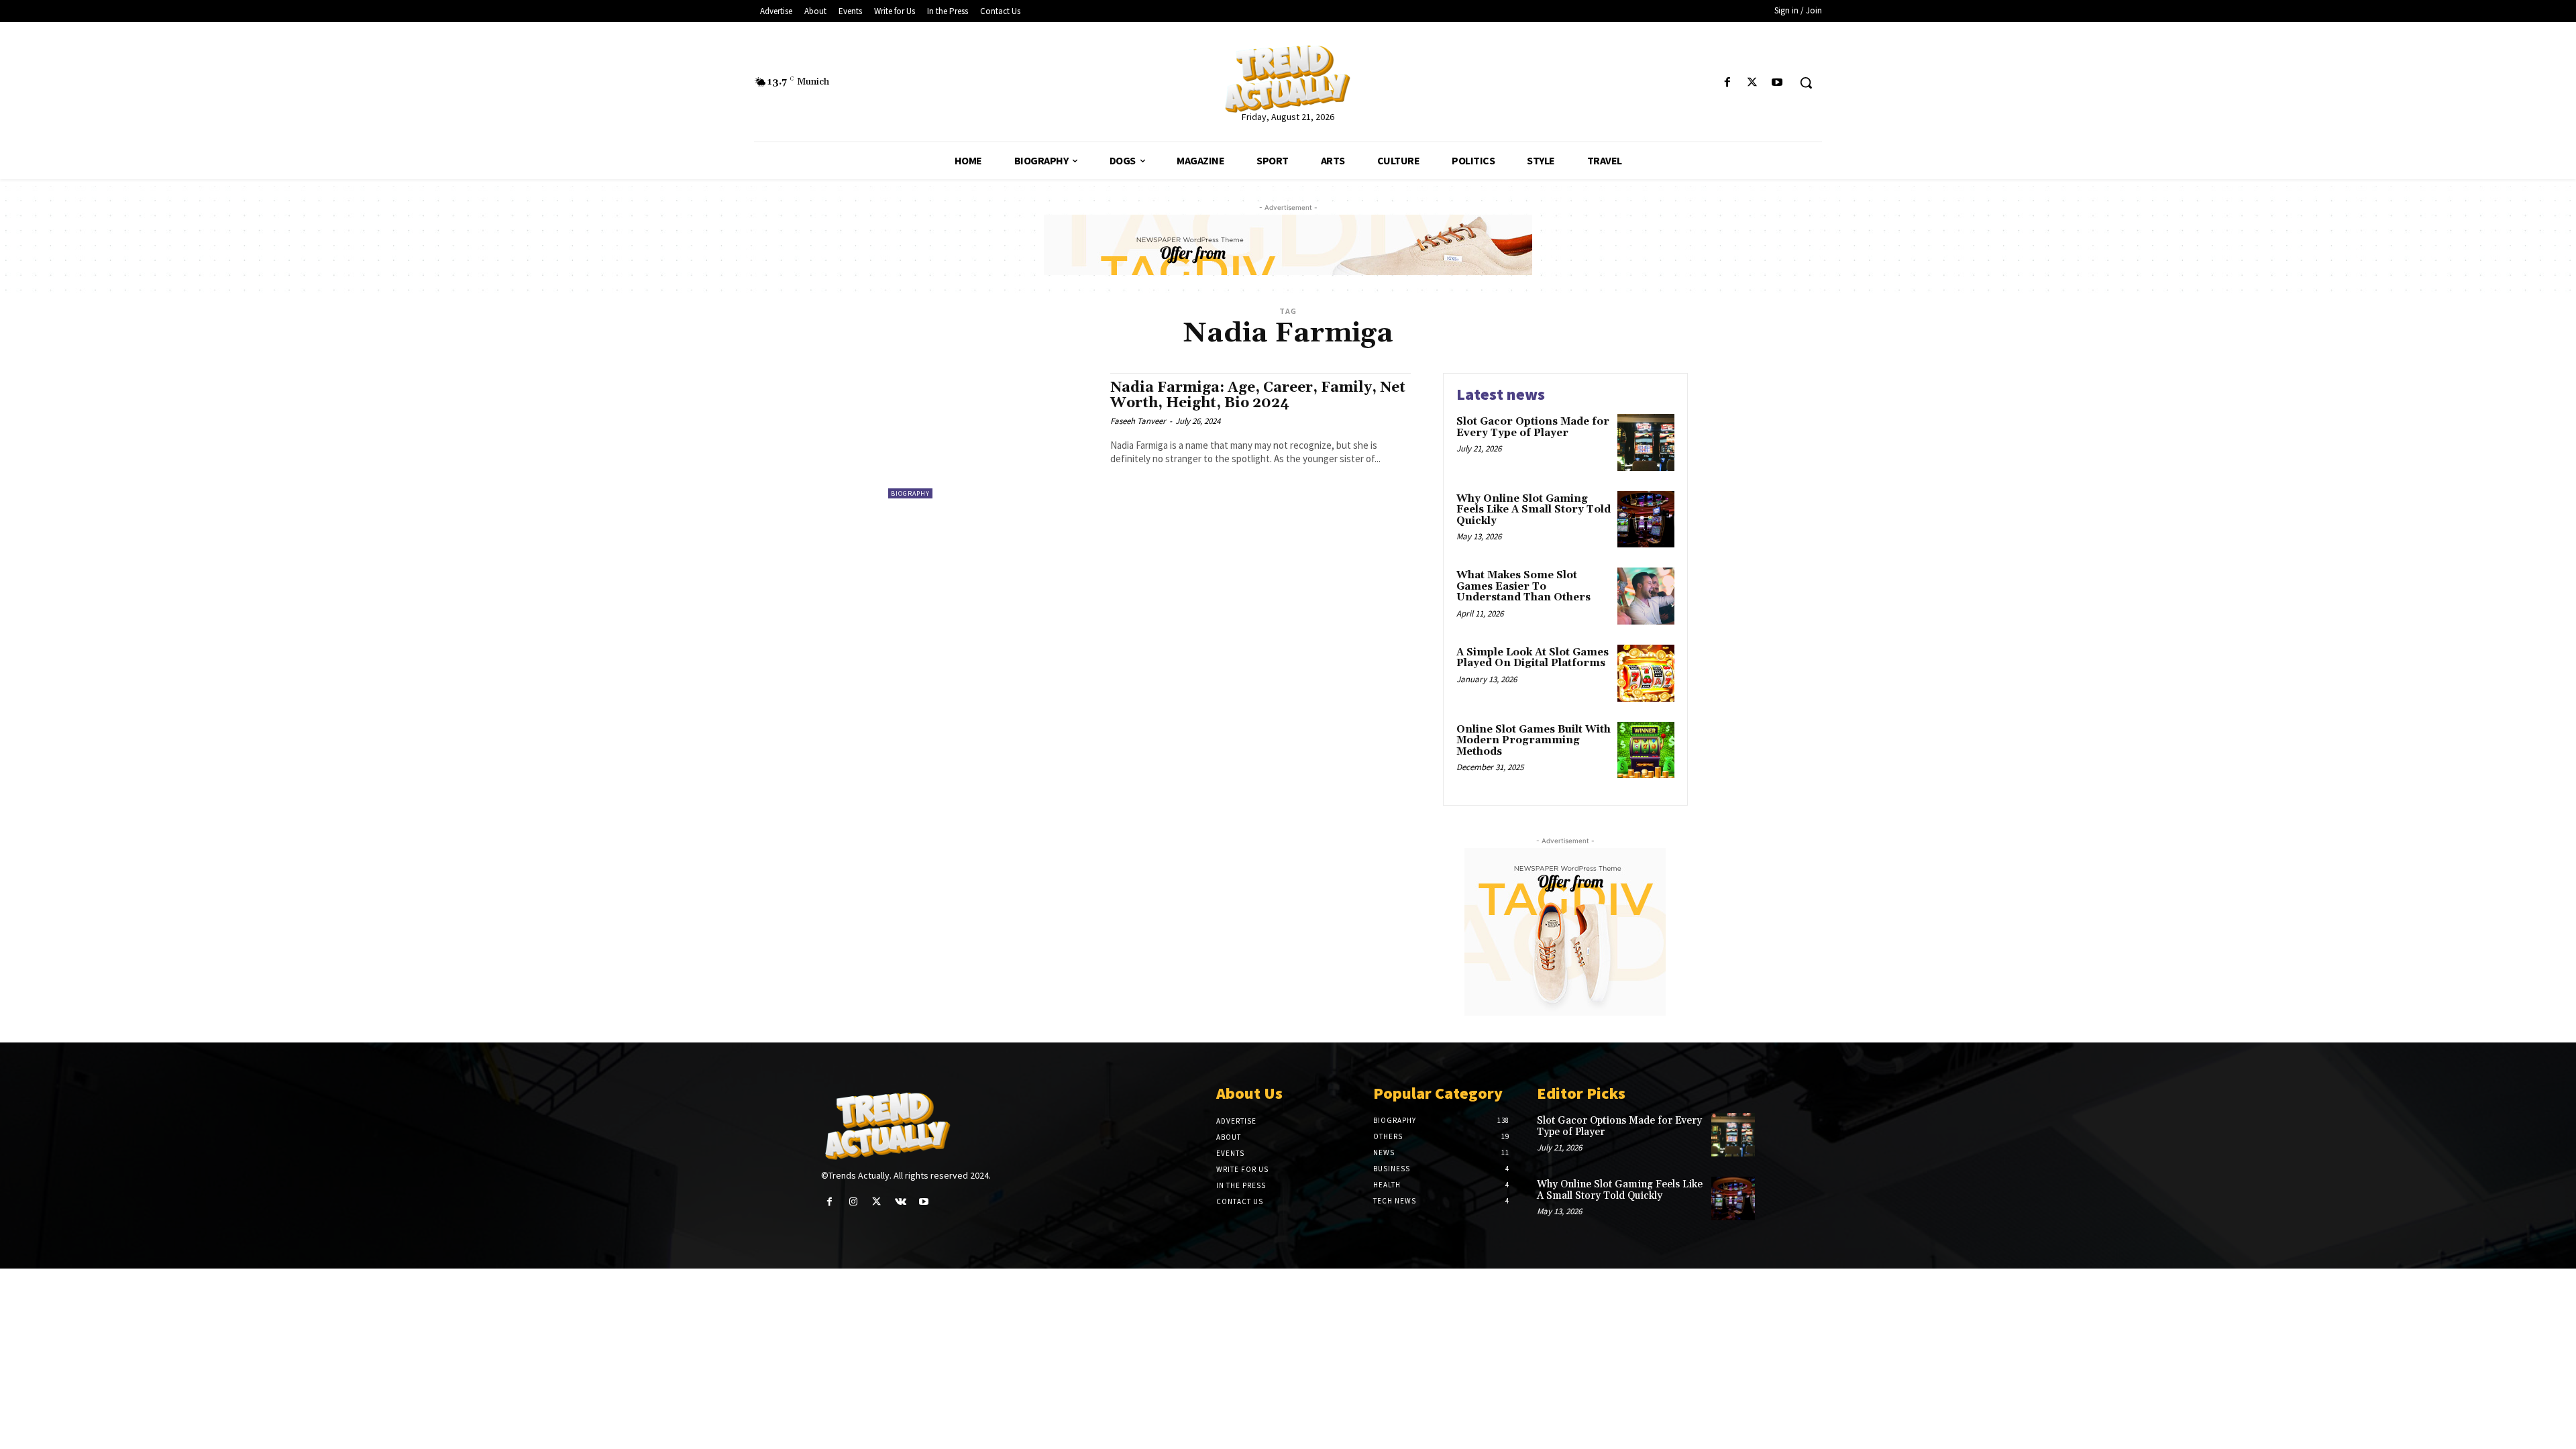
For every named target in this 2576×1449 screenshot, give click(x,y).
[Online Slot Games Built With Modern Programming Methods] (1646, 750)
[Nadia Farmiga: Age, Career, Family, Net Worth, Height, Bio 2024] (992, 436)
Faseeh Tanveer (1138, 421)
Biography (910, 493)
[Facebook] (1727, 83)
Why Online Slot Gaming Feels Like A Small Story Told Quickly (1534, 510)
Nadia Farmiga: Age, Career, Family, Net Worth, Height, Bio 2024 (1258, 395)
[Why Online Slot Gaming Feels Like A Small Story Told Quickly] (1646, 520)
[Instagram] (853, 1202)
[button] (1806, 83)
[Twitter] (1753, 83)
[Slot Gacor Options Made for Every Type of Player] (1646, 442)
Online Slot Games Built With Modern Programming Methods (1534, 741)
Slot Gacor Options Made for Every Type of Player (1533, 427)
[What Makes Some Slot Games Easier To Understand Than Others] (1646, 596)
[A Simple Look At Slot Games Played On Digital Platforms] (1646, 673)
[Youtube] (1777, 83)
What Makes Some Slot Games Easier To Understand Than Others (1523, 586)
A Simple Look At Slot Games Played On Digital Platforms (1533, 658)
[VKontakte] (901, 1202)
